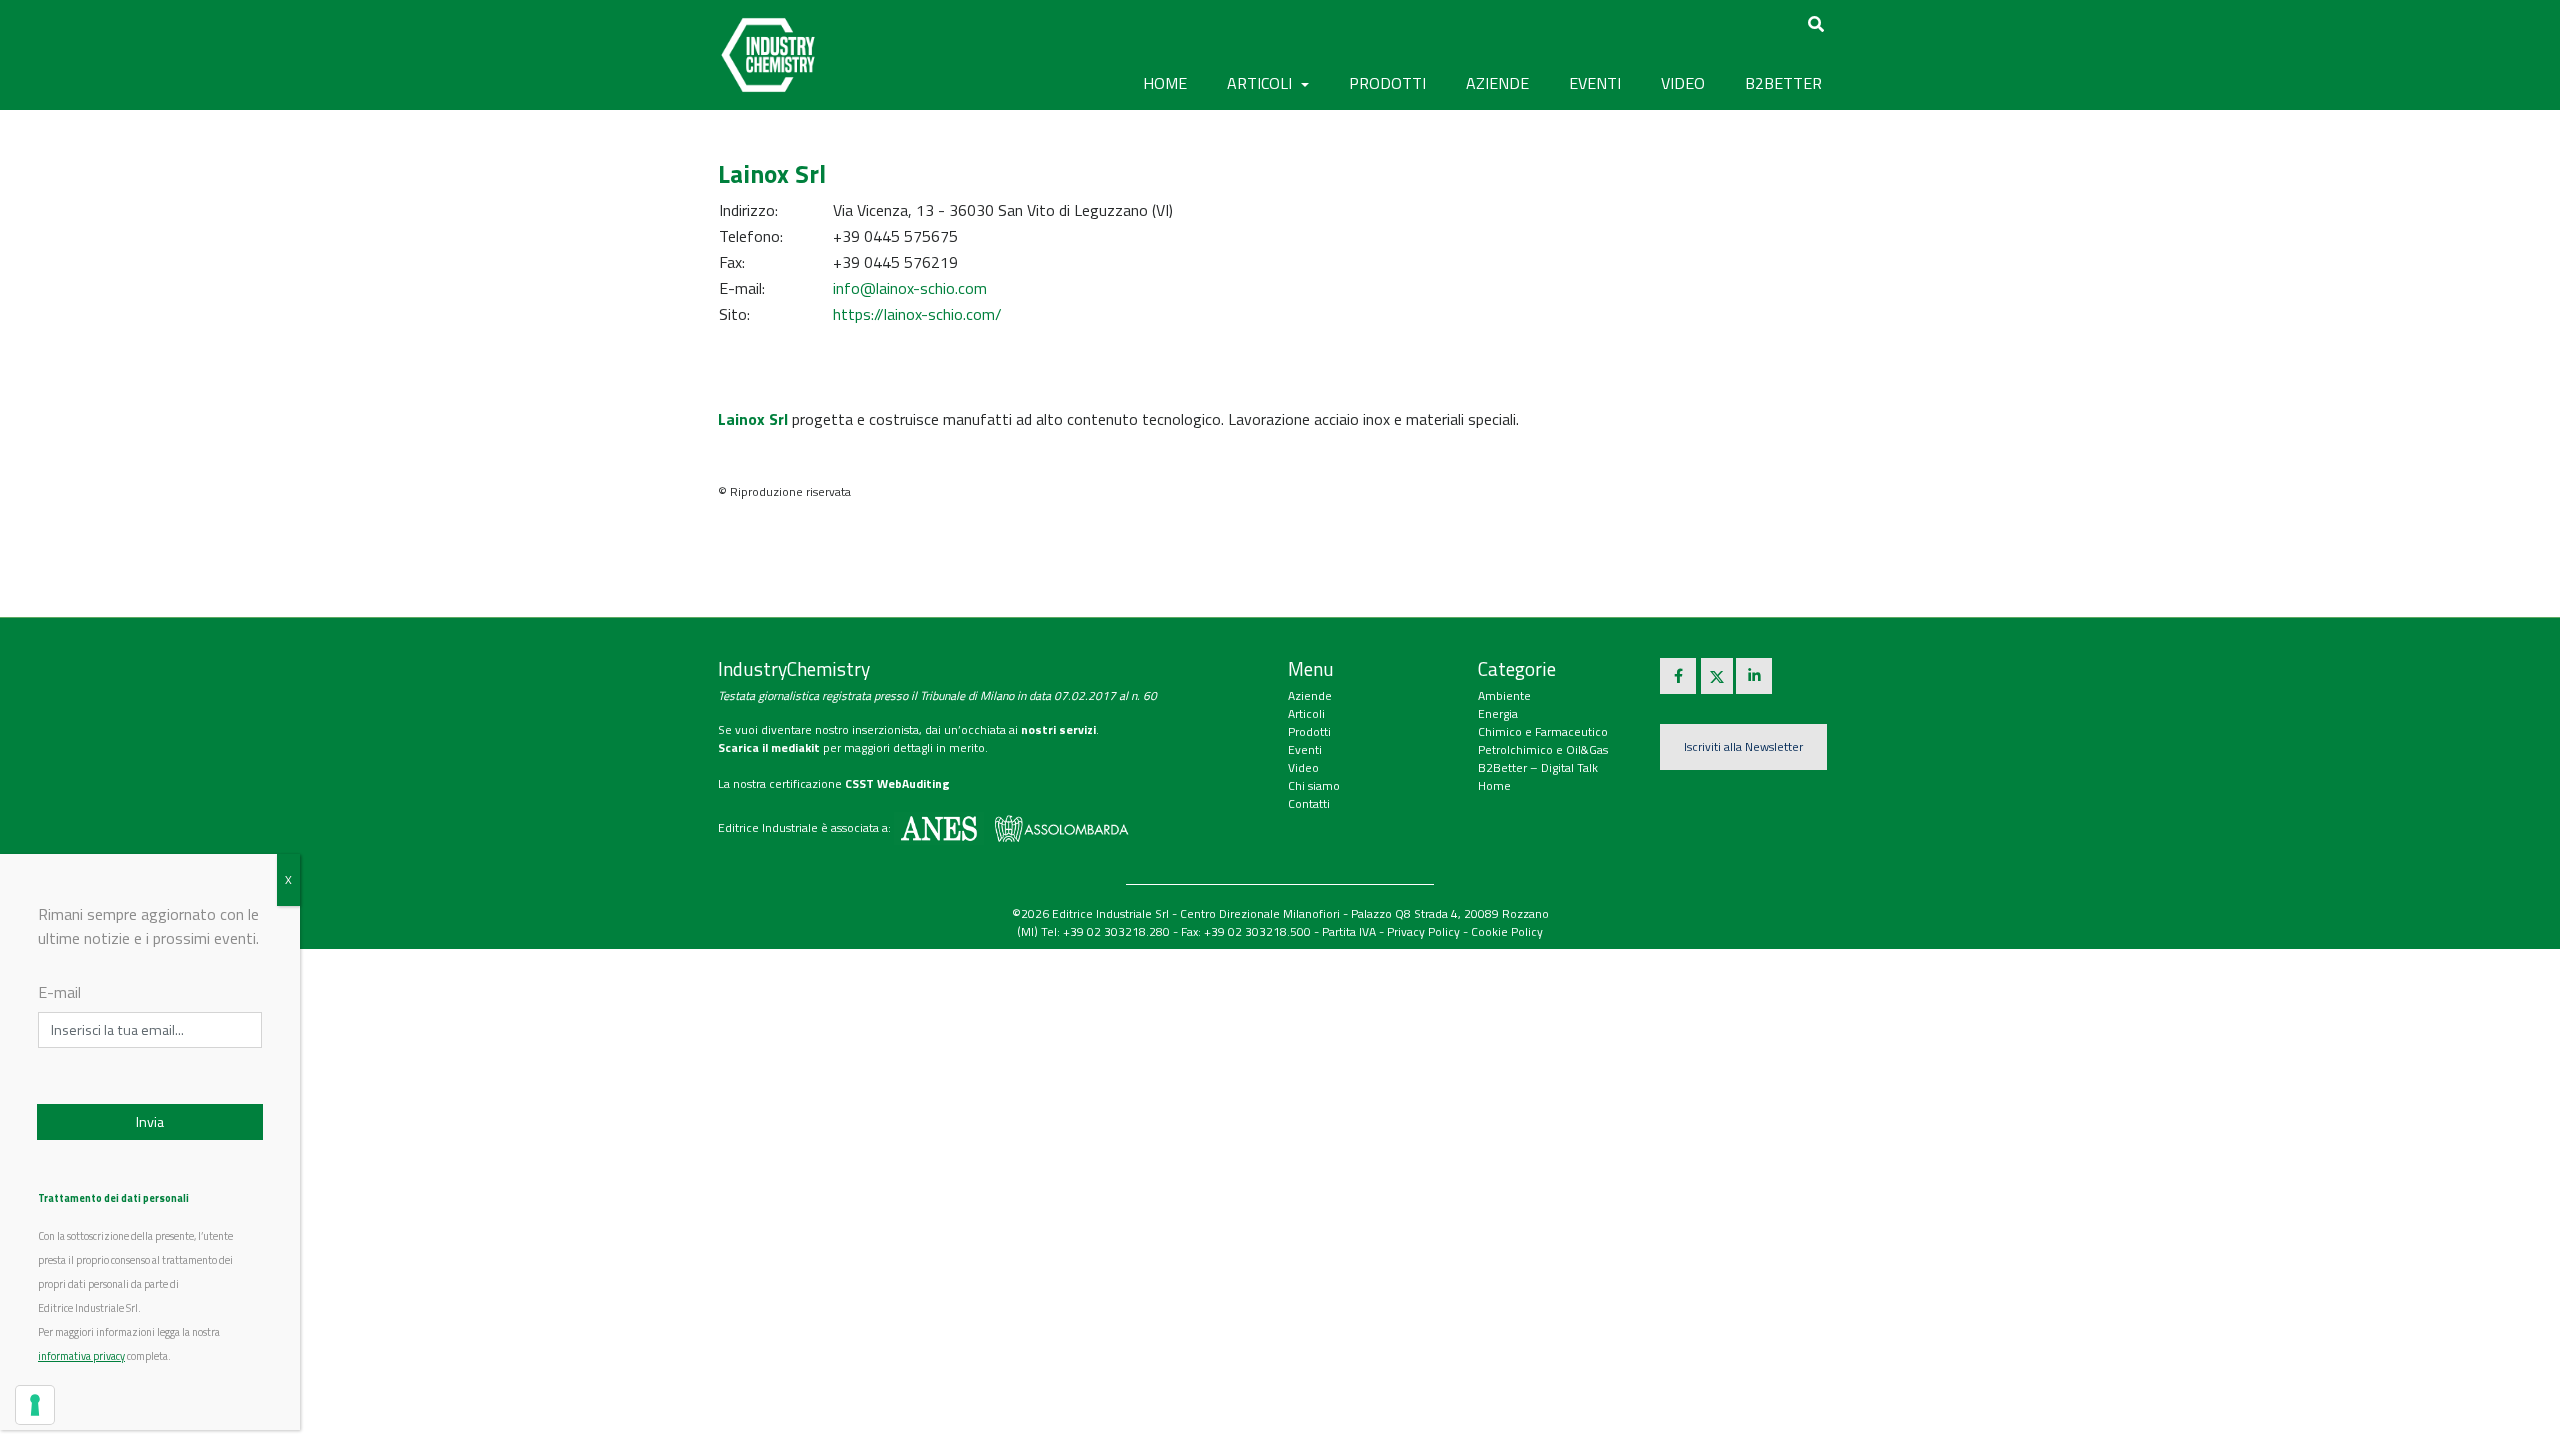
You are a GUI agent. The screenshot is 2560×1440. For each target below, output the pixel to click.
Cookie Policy (1507, 931)
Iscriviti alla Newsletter (1743, 746)
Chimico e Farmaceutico (1543, 731)
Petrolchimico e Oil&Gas (1543, 749)
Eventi (1305, 749)
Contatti (1309, 803)
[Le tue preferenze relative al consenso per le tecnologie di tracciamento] (35, 1405)
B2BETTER (1783, 83)
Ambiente (1504, 695)
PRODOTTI (1387, 83)
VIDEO (1683, 83)
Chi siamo (1314, 785)
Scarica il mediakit (769, 747)
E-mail (59, 992)
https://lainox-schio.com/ (917, 314)
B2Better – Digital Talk (1538, 767)
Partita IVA (1349, 931)
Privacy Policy (1423, 931)
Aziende (1310, 695)
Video (1303, 767)
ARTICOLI (1261, 83)
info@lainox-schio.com (910, 288)
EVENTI (1595, 83)
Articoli (1306, 713)
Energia (1498, 713)
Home (1165, 83)
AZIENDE (1497, 83)
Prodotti (1309, 731)
